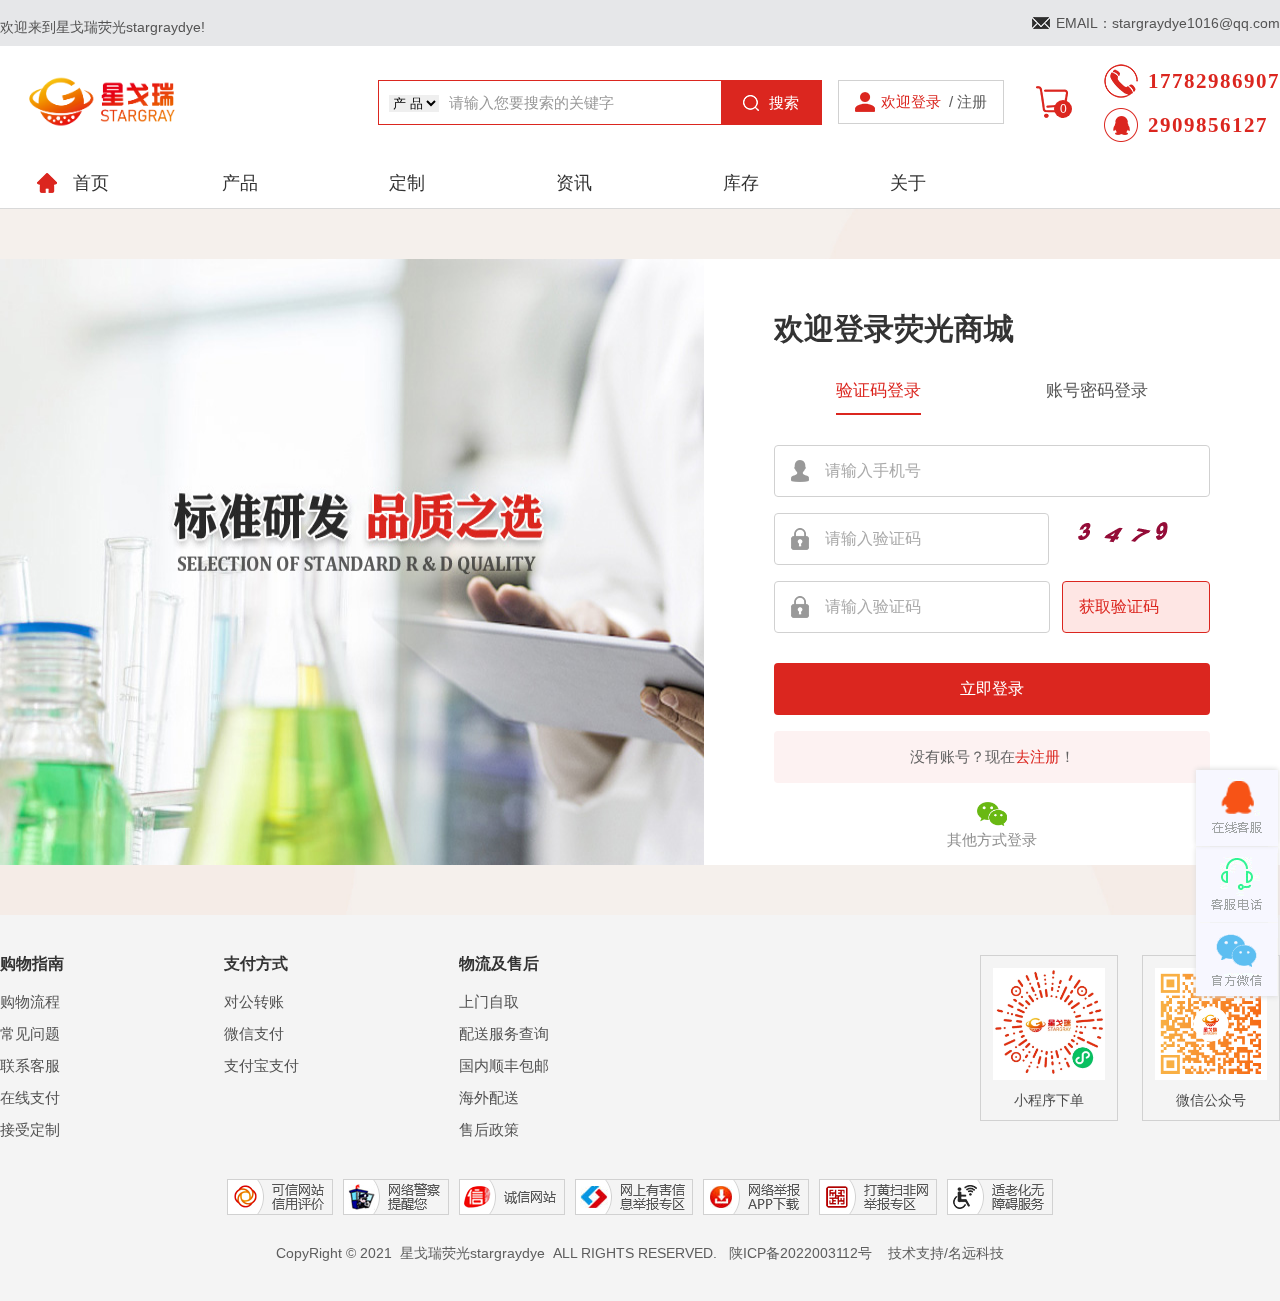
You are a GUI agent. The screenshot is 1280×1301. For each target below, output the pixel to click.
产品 (240, 183)
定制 (407, 183)
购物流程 (30, 1001)
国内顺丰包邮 (504, 1065)
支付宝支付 (261, 1065)
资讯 (574, 183)
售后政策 (489, 1129)
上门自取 (489, 1001)
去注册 (1037, 756)
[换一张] (1111, 536)
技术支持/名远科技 (946, 1253)
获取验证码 (1119, 606)
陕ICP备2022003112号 (800, 1253)
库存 (741, 183)
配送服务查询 (504, 1033)
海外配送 (489, 1097)
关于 (908, 183)
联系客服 (30, 1065)
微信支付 (254, 1033)
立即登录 (992, 688)
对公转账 (254, 1001)
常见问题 (30, 1033)
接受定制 (30, 1129)
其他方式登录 (992, 839)
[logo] (104, 84)
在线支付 (30, 1097)
